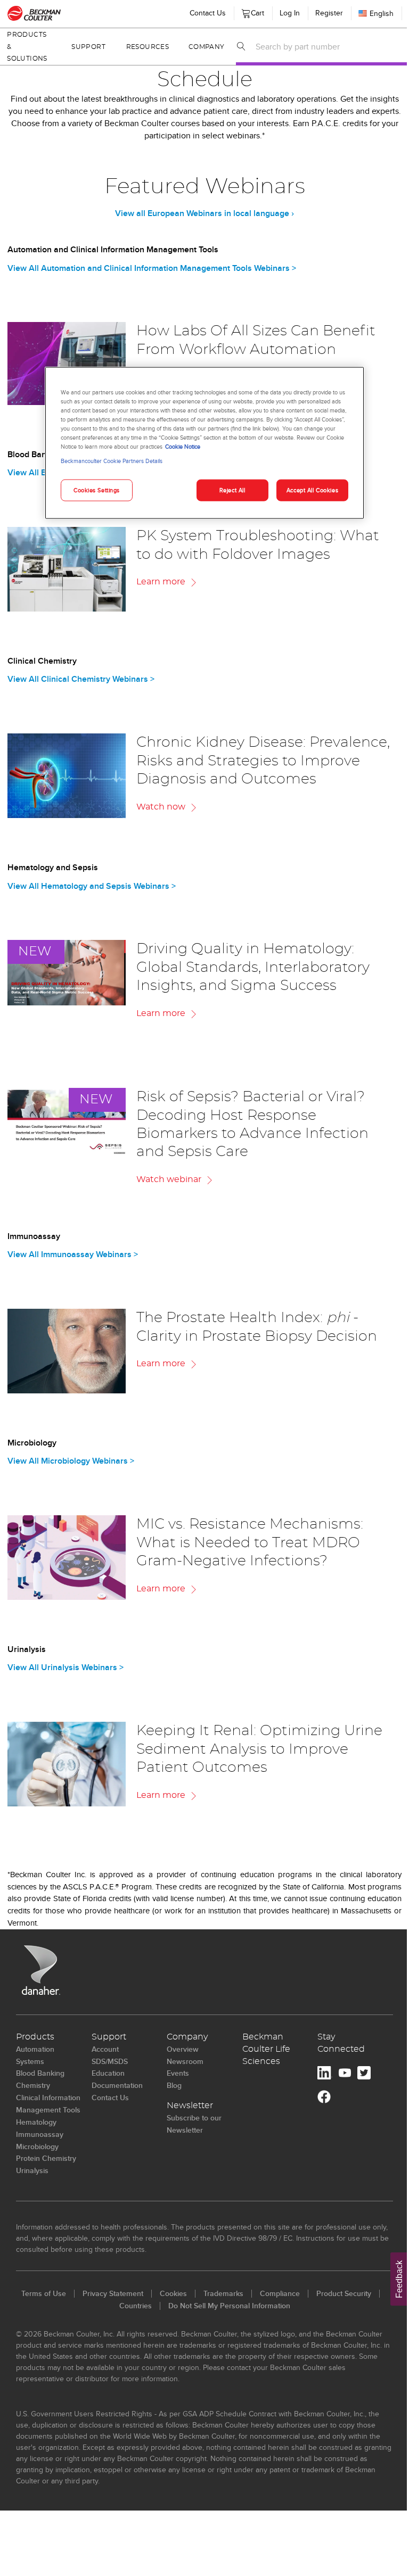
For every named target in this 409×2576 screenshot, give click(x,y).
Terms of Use (44, 2293)
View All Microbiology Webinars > (71, 1461)
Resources (142, 47)
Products (35, 2037)
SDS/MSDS (110, 2061)
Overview (183, 2049)
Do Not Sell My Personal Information (229, 2306)
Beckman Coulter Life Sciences (266, 2049)
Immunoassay (40, 2134)
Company (200, 47)
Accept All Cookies (308, 490)
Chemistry (33, 2085)
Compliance (280, 2293)
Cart (248, 11)
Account (105, 2049)
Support (86, 47)
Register (321, 13)
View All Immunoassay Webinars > (73, 1254)
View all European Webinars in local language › (204, 213)
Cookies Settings (92, 490)
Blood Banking (40, 2073)
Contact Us (200, 13)
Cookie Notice (179, 447)
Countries (136, 2306)
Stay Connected (341, 2043)
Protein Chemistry (46, 2158)
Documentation (117, 2085)
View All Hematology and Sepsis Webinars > (92, 886)
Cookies (173, 2293)
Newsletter (190, 2106)
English (374, 13)
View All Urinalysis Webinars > (66, 1667)
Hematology (36, 2122)
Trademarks (223, 2293)
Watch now (161, 807)
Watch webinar (169, 1179)
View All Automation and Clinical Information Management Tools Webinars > (152, 268)
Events (178, 2073)
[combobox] (321, 46)
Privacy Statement (113, 2293)
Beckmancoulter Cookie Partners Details (108, 461)
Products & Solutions (27, 47)
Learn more (161, 582)
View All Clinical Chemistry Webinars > (81, 679)
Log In (282, 13)
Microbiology (37, 2146)
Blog (174, 2085)
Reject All (228, 490)
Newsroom (185, 2061)
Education (108, 2073)
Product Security (344, 2293)
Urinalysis (32, 2170)
